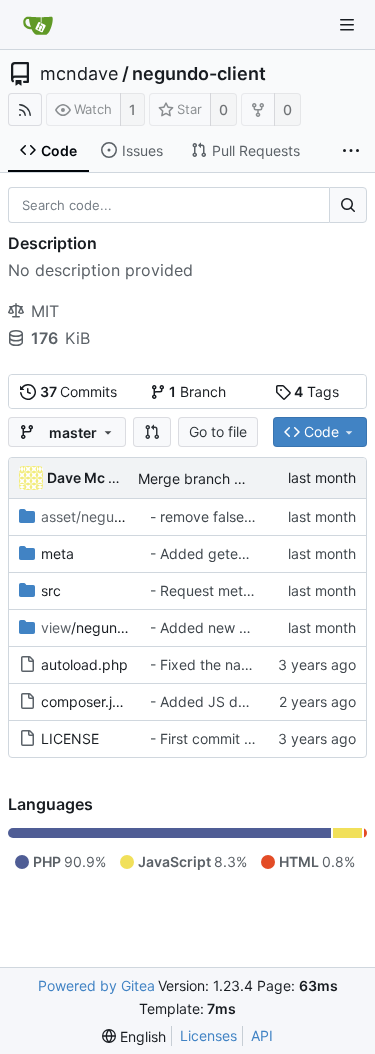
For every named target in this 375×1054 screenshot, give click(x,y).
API (262, 1035)
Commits (79, 391)
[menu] (134, 1036)
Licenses (208, 1035)
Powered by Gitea (96, 985)
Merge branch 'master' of (222, 478)
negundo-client (199, 74)
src (51, 590)
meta (57, 553)
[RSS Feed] (25, 109)
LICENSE (70, 738)
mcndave (79, 74)
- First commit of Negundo (236, 738)
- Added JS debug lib (220, 701)
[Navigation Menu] (347, 25)
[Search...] (348, 205)
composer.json (88, 701)
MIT (45, 311)
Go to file (218, 431)
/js (97, 516)
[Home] (38, 25)
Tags (316, 391)
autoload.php (84, 664)
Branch (197, 391)
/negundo (87, 627)
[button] (152, 432)
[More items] (351, 151)
